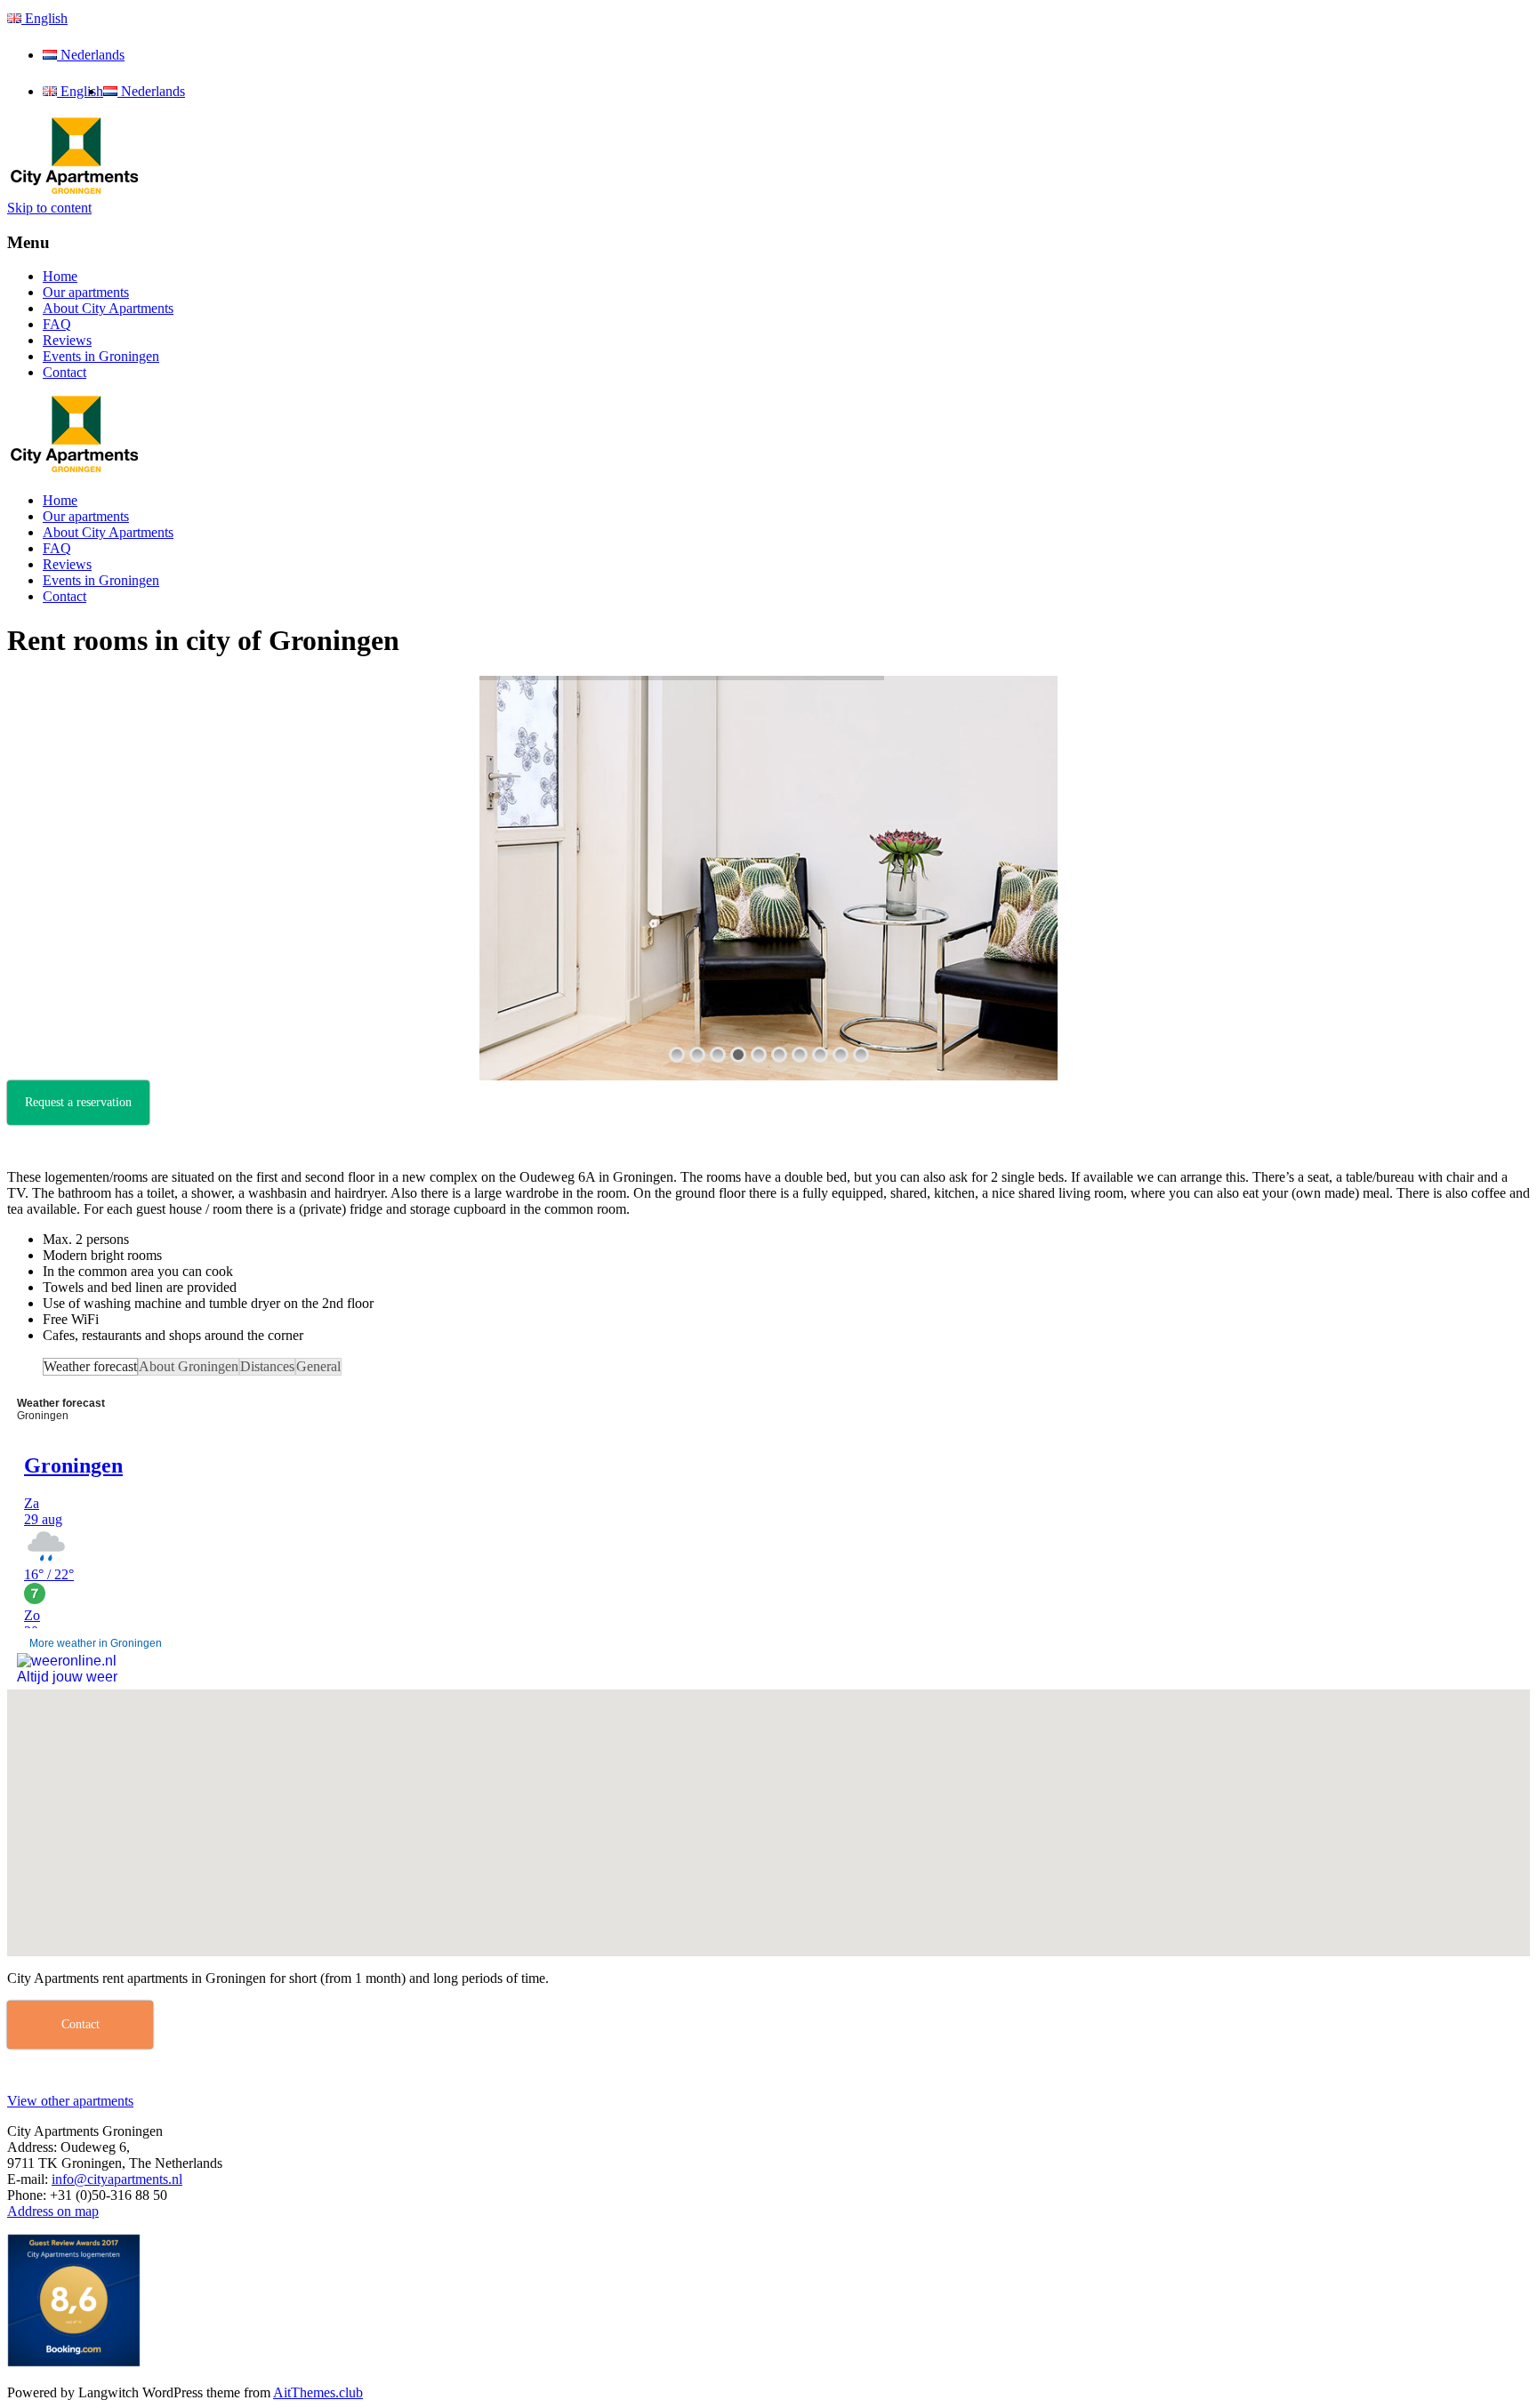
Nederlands (91, 55)
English (44, 18)
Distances (267, 1366)
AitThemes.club (318, 2392)
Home (60, 276)
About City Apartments (108, 308)
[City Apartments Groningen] (74, 192)
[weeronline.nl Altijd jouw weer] (67, 1664)
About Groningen (189, 1366)
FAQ (57, 324)
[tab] (90, 1367)
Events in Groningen (101, 356)
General (318, 1366)
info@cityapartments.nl (117, 2179)
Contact (64, 372)
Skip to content (49, 208)
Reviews (67, 340)
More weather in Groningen (96, 1643)
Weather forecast (90, 1366)
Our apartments (86, 292)
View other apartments (70, 2101)
